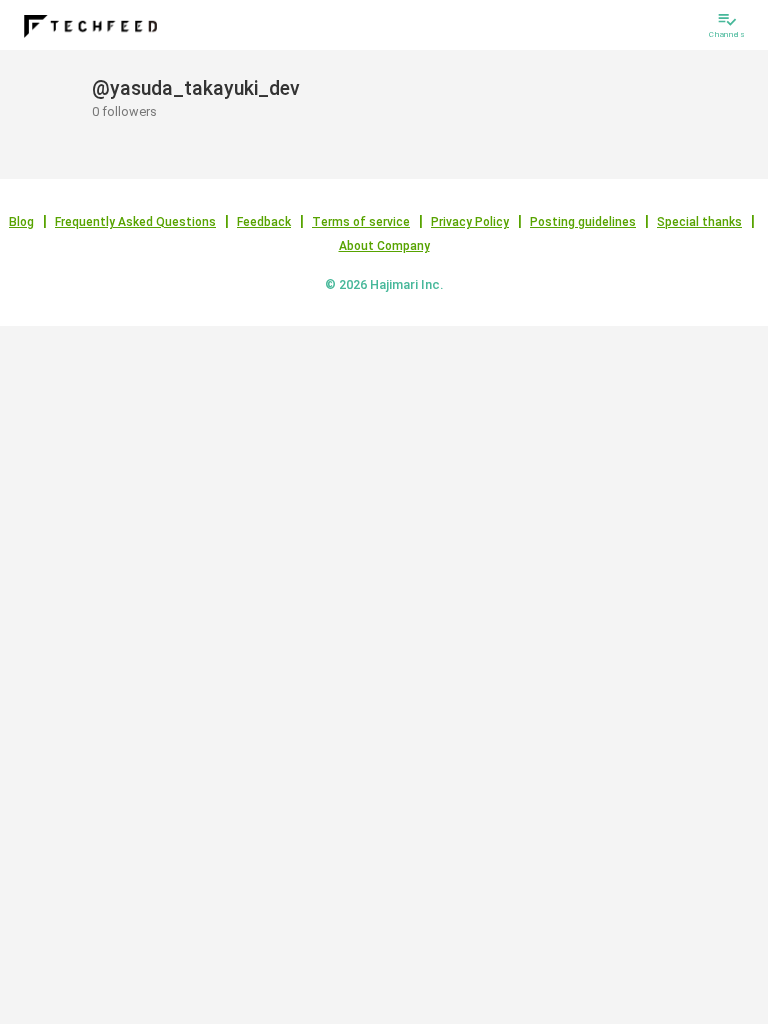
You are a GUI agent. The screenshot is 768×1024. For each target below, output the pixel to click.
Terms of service (361, 222)
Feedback (264, 222)
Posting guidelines (583, 222)
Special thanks (699, 222)
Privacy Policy (470, 222)
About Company (384, 246)
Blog (21, 222)
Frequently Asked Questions (135, 222)
